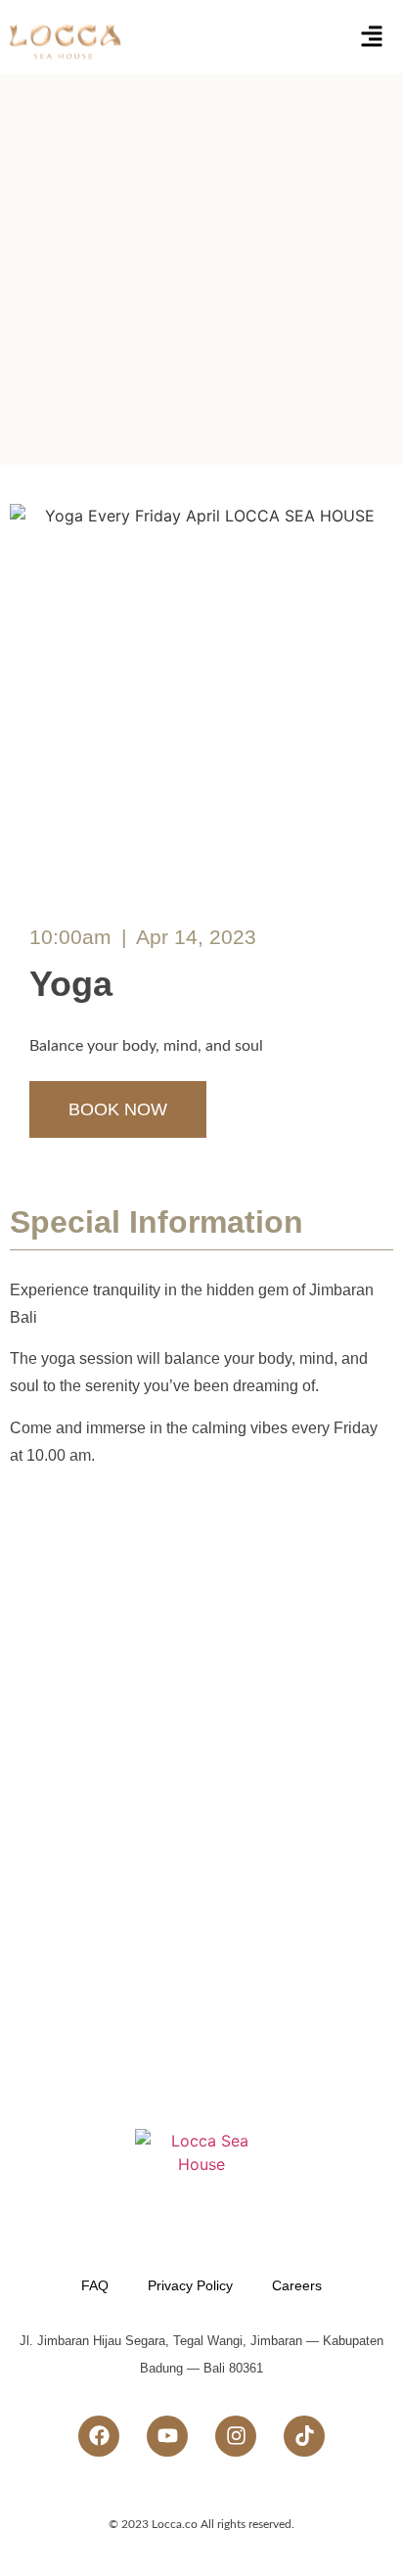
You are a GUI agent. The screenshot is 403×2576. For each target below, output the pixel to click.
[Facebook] (99, 2436)
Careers (297, 2285)
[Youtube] (167, 2436)
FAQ (95, 2285)
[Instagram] (236, 2436)
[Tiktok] (304, 2436)
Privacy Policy (190, 2285)
